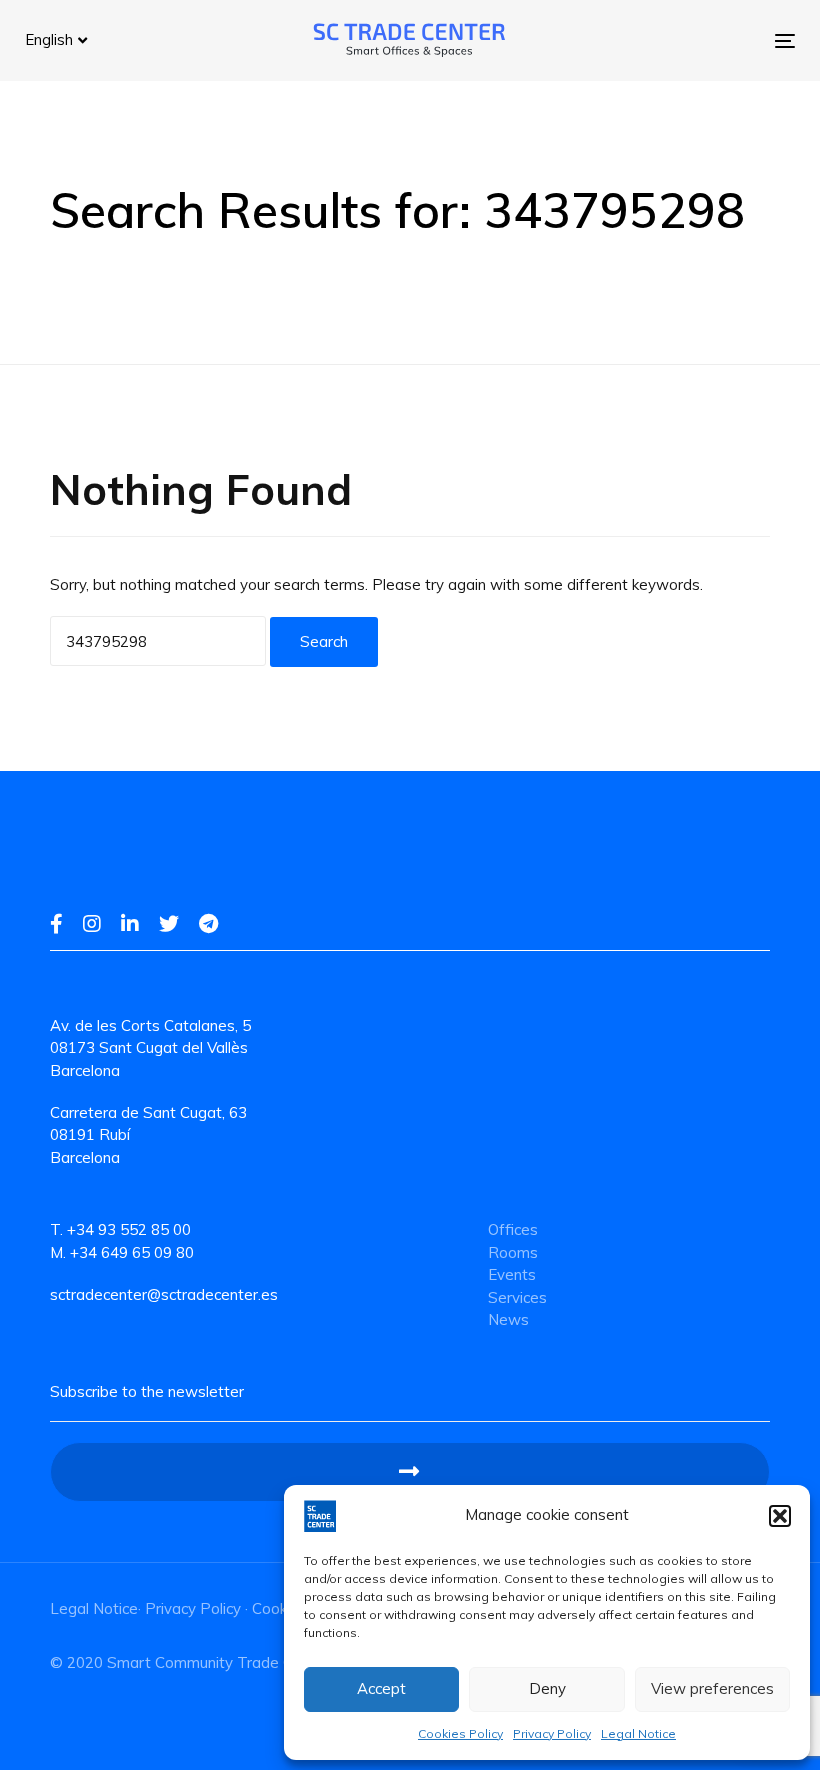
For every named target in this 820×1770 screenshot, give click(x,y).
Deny (547, 1688)
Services (517, 1297)
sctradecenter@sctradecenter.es (164, 1294)
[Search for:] (158, 641)
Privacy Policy (552, 1733)
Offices (513, 1229)
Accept (381, 1688)
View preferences (712, 1688)
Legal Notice (638, 1733)
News (508, 1319)
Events (512, 1274)
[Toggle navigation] (666, 40)
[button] (780, 1516)
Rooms (513, 1252)
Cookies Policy (460, 1733)
